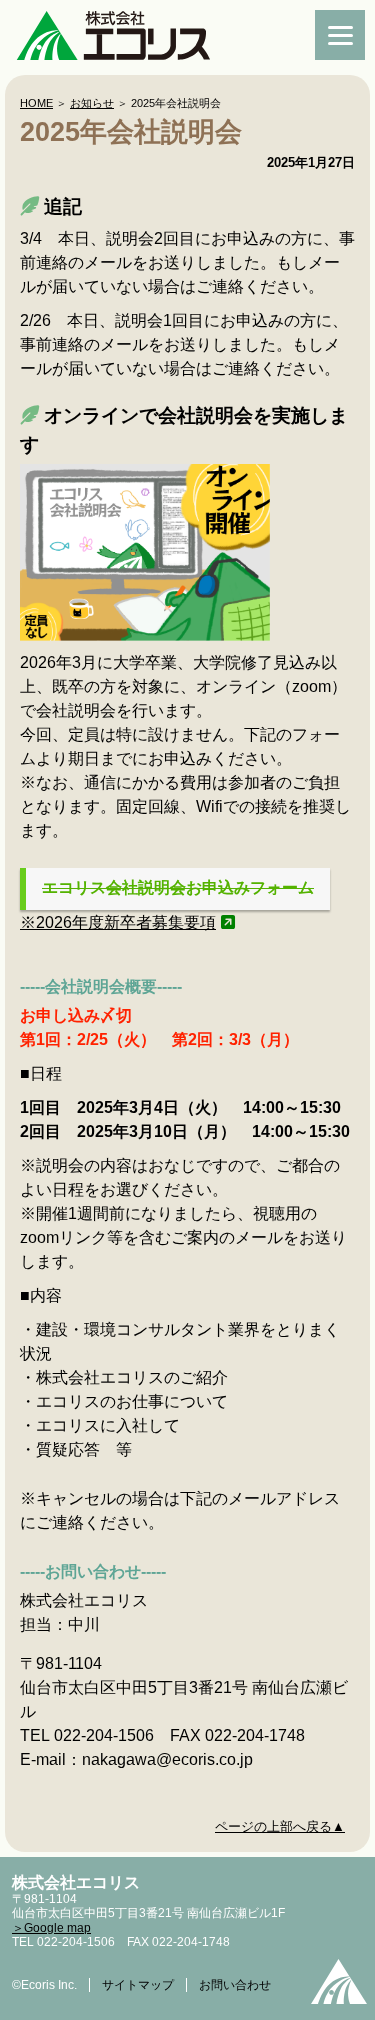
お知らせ (92, 103)
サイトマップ (138, 1985)
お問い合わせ (235, 1985)
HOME (36, 103)
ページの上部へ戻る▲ (280, 1826)
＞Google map (51, 1928)
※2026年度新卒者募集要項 (118, 922)
